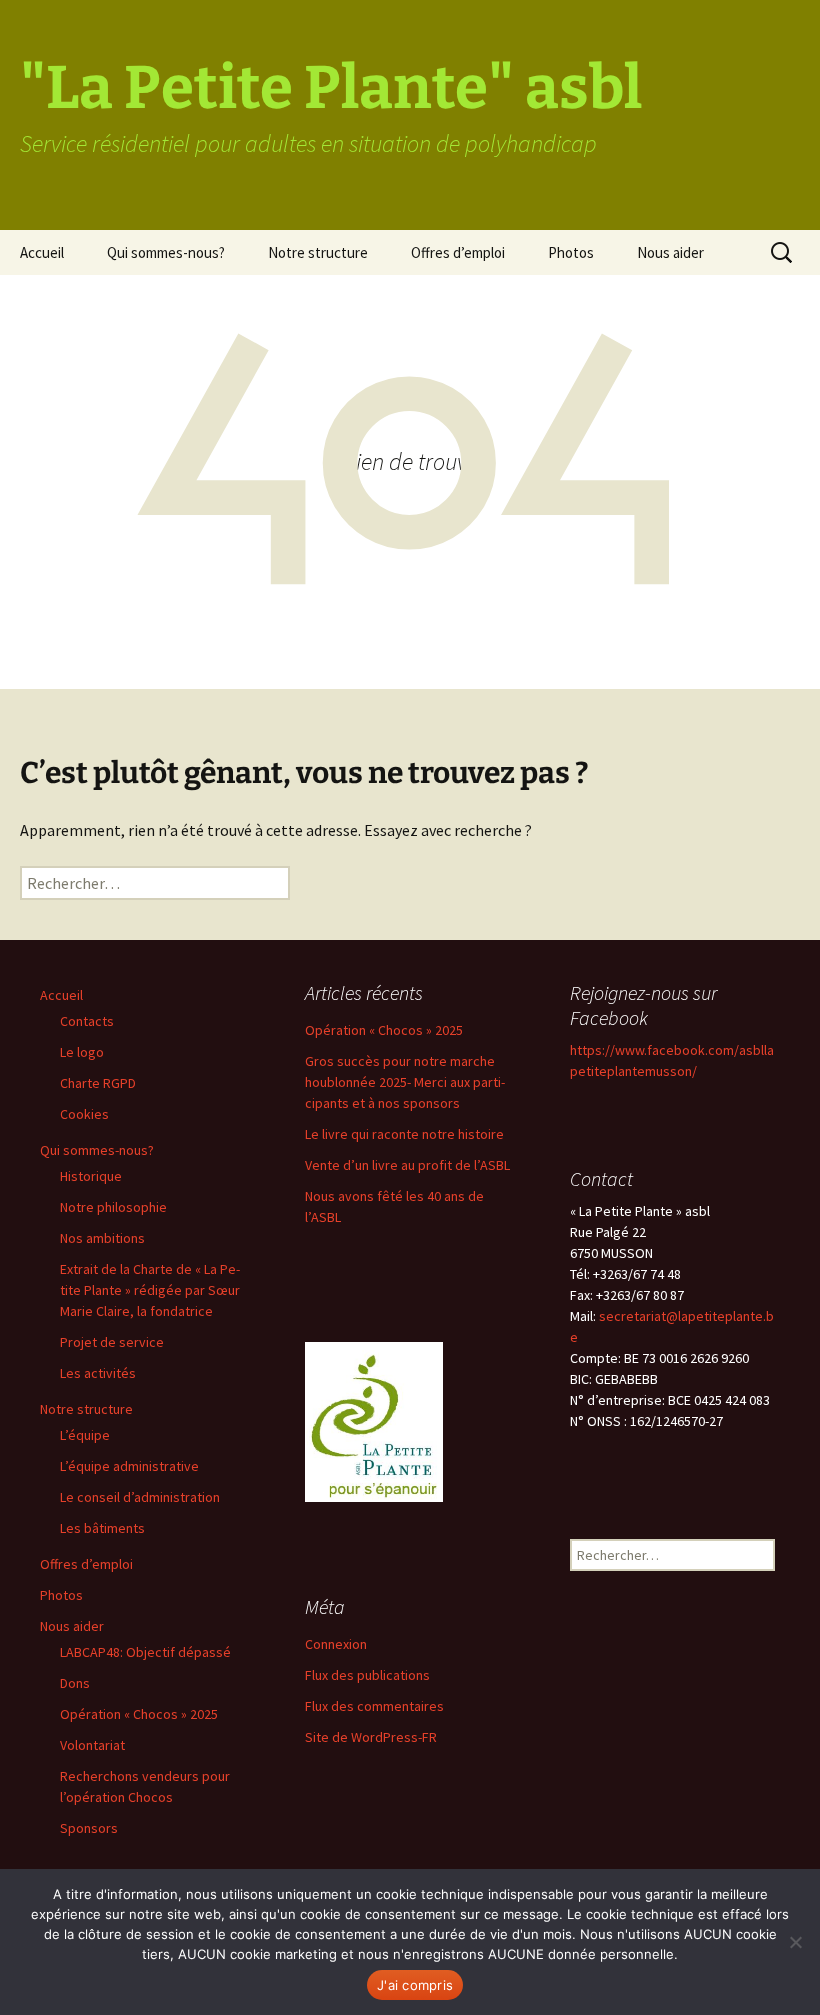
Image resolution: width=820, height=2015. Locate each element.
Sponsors (89, 1828)
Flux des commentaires (374, 1706)
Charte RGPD (98, 1083)
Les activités (98, 1373)
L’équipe (85, 1435)
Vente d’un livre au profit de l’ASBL (407, 1165)
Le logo (82, 1052)
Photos (571, 252)
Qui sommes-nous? (166, 252)
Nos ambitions (102, 1238)
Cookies (84, 1114)
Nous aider (670, 252)
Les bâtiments (102, 1528)
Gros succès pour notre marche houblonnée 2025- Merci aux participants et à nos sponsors (405, 1082)
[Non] (795, 1942)
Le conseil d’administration (140, 1497)
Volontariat (92, 1745)
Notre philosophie (113, 1207)
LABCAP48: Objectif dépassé (145, 1652)
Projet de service (112, 1342)
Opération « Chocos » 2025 (139, 1714)
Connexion (336, 1644)
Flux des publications (367, 1675)
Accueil (42, 252)
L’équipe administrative (129, 1466)
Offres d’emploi (458, 252)
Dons (75, 1683)
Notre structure (318, 252)
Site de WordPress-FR (371, 1737)
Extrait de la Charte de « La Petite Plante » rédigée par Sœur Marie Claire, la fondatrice (150, 1290)
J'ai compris (415, 1985)
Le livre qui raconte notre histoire (404, 1134)
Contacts (87, 1021)
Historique (91, 1176)
